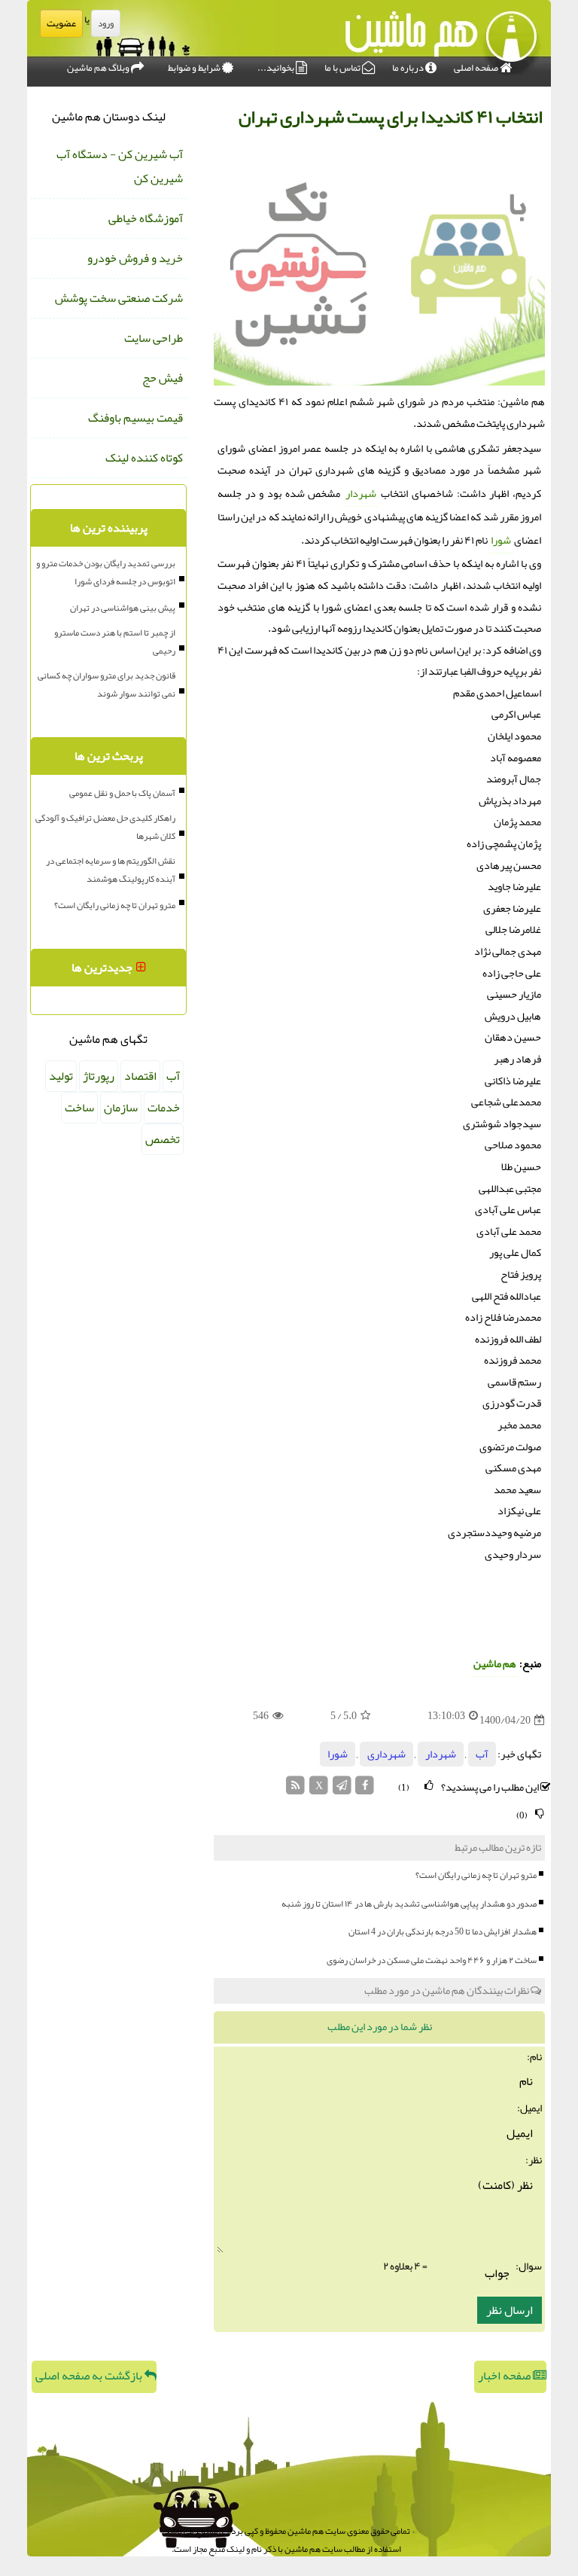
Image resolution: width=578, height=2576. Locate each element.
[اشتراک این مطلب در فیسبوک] (365, 1789)
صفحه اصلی (477, 68)
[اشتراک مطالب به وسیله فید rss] (296, 1789)
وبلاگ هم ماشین (99, 68)
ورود (106, 23)
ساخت (79, 1108)
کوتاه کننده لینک (144, 458)
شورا (501, 540)
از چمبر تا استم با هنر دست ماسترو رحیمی (115, 642)
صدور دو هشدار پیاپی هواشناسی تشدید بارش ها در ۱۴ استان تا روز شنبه (409, 1904)
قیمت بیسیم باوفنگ (135, 418)
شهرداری (386, 1754)
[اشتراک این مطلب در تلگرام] (342, 1789)
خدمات (164, 1108)
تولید (61, 1076)
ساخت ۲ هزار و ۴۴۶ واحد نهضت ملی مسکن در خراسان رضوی (432, 1960)
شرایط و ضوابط (195, 68)
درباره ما (409, 68)
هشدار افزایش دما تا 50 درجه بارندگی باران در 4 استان (443, 1931)
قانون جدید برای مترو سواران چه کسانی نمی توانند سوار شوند (106, 684)
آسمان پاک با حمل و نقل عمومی (122, 793)
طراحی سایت (154, 338)
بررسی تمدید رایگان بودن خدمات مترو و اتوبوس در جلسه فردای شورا (106, 572)
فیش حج (163, 378)
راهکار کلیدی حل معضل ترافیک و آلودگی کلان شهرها (105, 827)
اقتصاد (140, 1076)
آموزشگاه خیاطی (146, 218)
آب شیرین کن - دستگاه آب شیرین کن (120, 166)
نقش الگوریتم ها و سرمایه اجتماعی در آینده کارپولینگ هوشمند (111, 870)
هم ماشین (495, 1664)
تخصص (163, 1139)
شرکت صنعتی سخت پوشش (119, 298)
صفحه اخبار (505, 2376)
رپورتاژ (99, 1076)
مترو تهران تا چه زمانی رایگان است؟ (476, 1875)
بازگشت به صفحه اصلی (90, 2376)
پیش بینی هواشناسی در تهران (123, 608)
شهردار (361, 494)
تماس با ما (343, 68)
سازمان (121, 1108)
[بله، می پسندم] (429, 1786)
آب (482, 1754)
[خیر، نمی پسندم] (540, 1814)
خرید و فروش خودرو (135, 258)
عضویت (61, 23)
